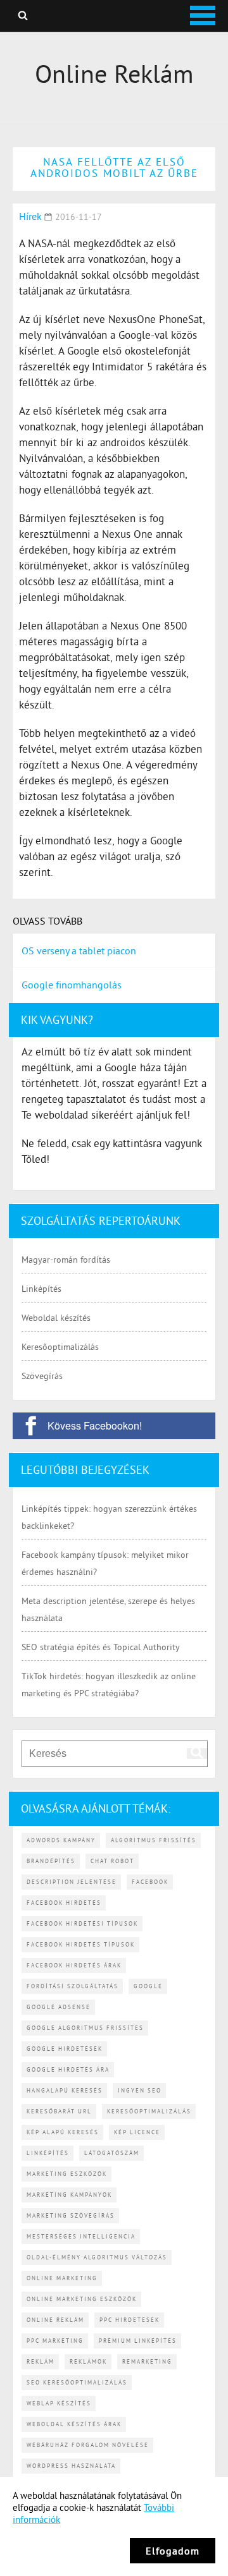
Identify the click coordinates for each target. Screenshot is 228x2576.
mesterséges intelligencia (81, 2236)
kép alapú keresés (63, 2132)
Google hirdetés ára (68, 2069)
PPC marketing (55, 2341)
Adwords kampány (61, 1840)
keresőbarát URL (59, 2111)
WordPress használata (71, 2466)
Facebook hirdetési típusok (82, 1923)
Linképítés (41, 1289)
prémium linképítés (138, 2341)
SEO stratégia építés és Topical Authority (101, 1647)
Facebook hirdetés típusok (81, 1944)
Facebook (150, 1882)
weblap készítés (59, 2403)
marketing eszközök (67, 2174)
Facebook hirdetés (64, 1903)
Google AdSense (59, 2007)
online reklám (55, 2320)
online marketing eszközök (82, 2299)
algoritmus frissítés (154, 1840)
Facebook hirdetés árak (74, 1965)
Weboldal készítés (56, 1318)
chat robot (112, 1861)
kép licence (137, 2132)
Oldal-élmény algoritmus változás (97, 2257)
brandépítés (51, 1861)
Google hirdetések (65, 2049)
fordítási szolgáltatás (73, 1986)
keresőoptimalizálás (149, 2111)
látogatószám (112, 2153)
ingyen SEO (140, 2090)
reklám (41, 2361)
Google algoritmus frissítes (85, 2028)
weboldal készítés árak (74, 2424)
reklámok (88, 2361)
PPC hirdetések (130, 2320)
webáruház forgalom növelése (88, 2445)
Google (148, 1986)
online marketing (62, 2278)
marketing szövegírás (71, 2215)
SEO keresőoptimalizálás (77, 2382)
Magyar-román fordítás (66, 1260)
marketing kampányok (69, 2195)
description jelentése (72, 1882)
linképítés (48, 2153)
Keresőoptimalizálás (60, 1347)
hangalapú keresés (65, 2090)
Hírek (30, 216)
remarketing (147, 2361)
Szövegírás (42, 1376)
